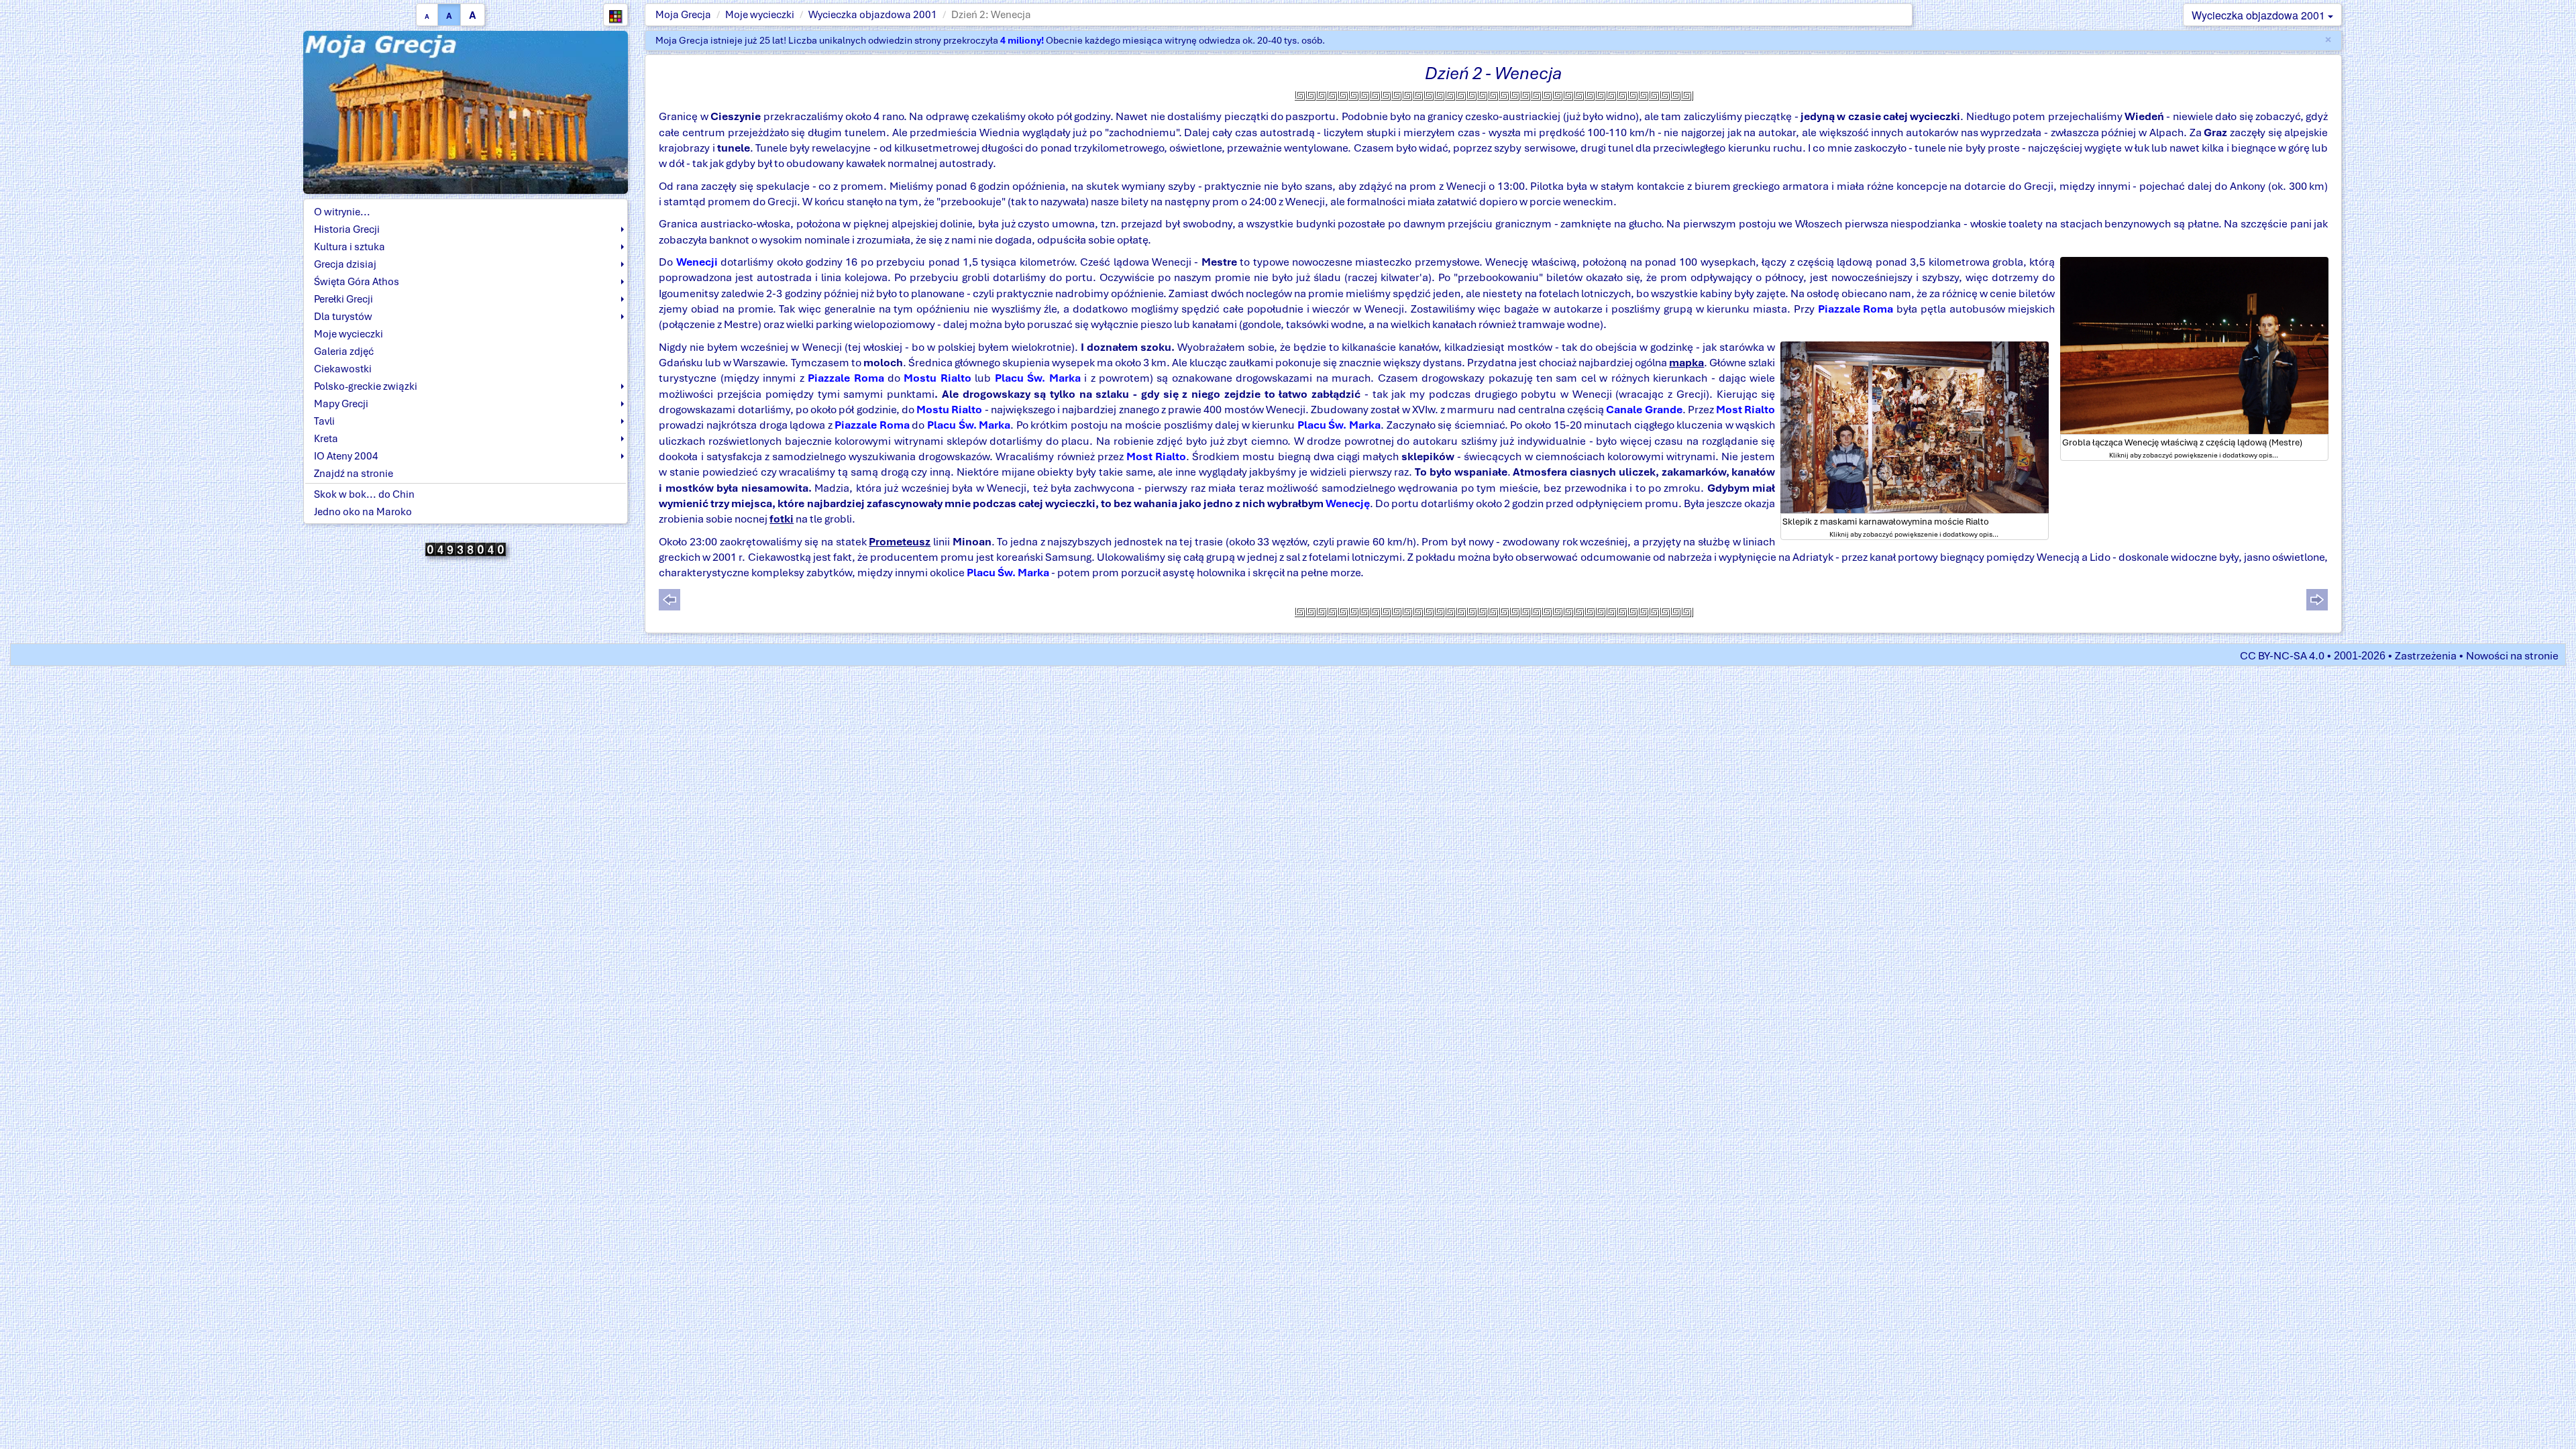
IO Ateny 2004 (346, 456)
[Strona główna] (466, 111)
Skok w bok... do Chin (364, 494)
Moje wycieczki (760, 15)
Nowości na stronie (2512, 656)
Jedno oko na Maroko (363, 512)
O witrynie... (342, 212)
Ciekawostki (343, 369)
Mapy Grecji (341, 404)
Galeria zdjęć (344, 352)
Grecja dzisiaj (345, 264)
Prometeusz (900, 542)
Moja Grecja (683, 15)
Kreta (326, 439)
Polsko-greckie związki (366, 386)
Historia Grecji (347, 229)
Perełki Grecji (343, 299)
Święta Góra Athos (357, 282)
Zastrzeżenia (2426, 656)
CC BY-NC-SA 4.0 (2282, 656)
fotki (782, 519)
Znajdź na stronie (354, 474)
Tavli (324, 421)
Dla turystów (343, 317)
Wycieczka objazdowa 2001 (873, 15)
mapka (1686, 363)
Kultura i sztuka (350, 247)
